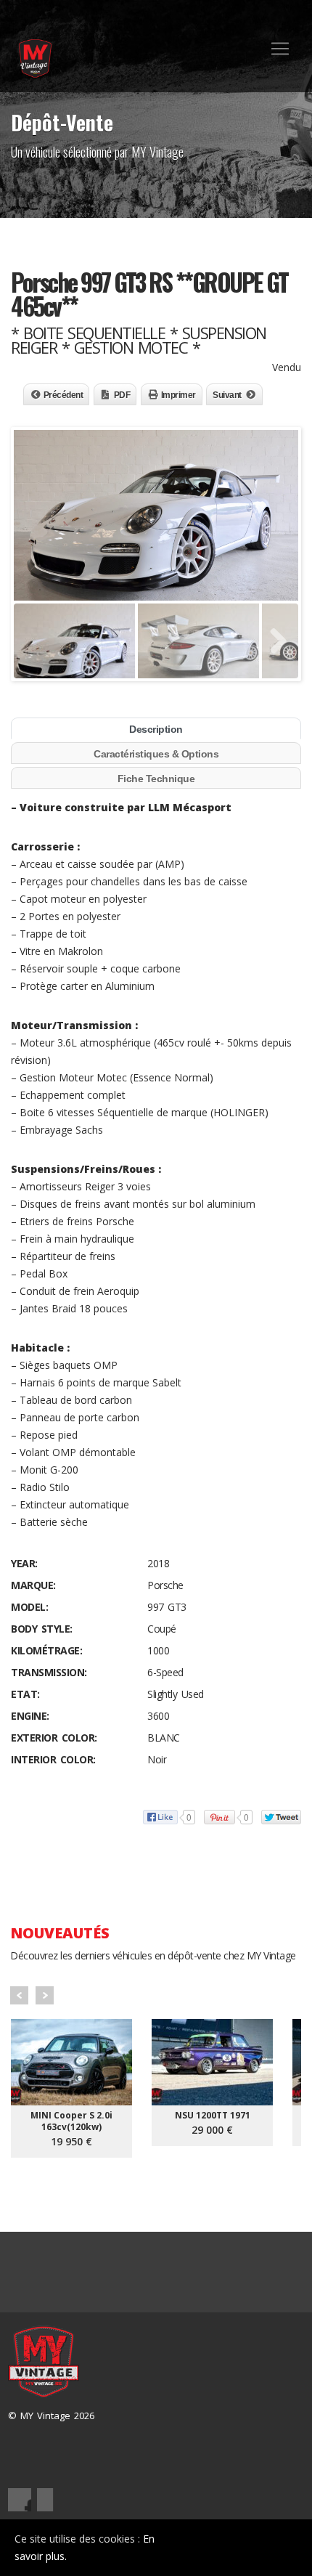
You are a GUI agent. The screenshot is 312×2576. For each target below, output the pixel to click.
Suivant (227, 395)
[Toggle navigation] (280, 49)
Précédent (63, 395)
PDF (122, 395)
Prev (19, 1995)
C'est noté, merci (246, 2548)
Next (45, 1995)
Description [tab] (156, 729)
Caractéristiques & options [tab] (156, 754)
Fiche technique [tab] (156, 779)
